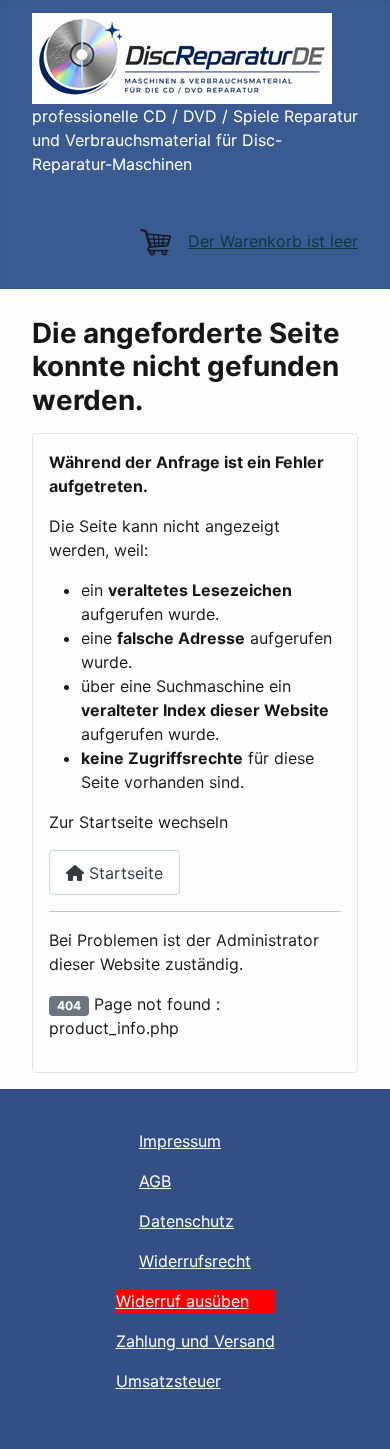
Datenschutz (186, 1221)
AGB (155, 1181)
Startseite (123, 873)
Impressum (180, 1141)
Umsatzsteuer (168, 1381)
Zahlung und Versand (195, 1341)
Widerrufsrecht (195, 1261)
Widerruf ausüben (182, 1301)
